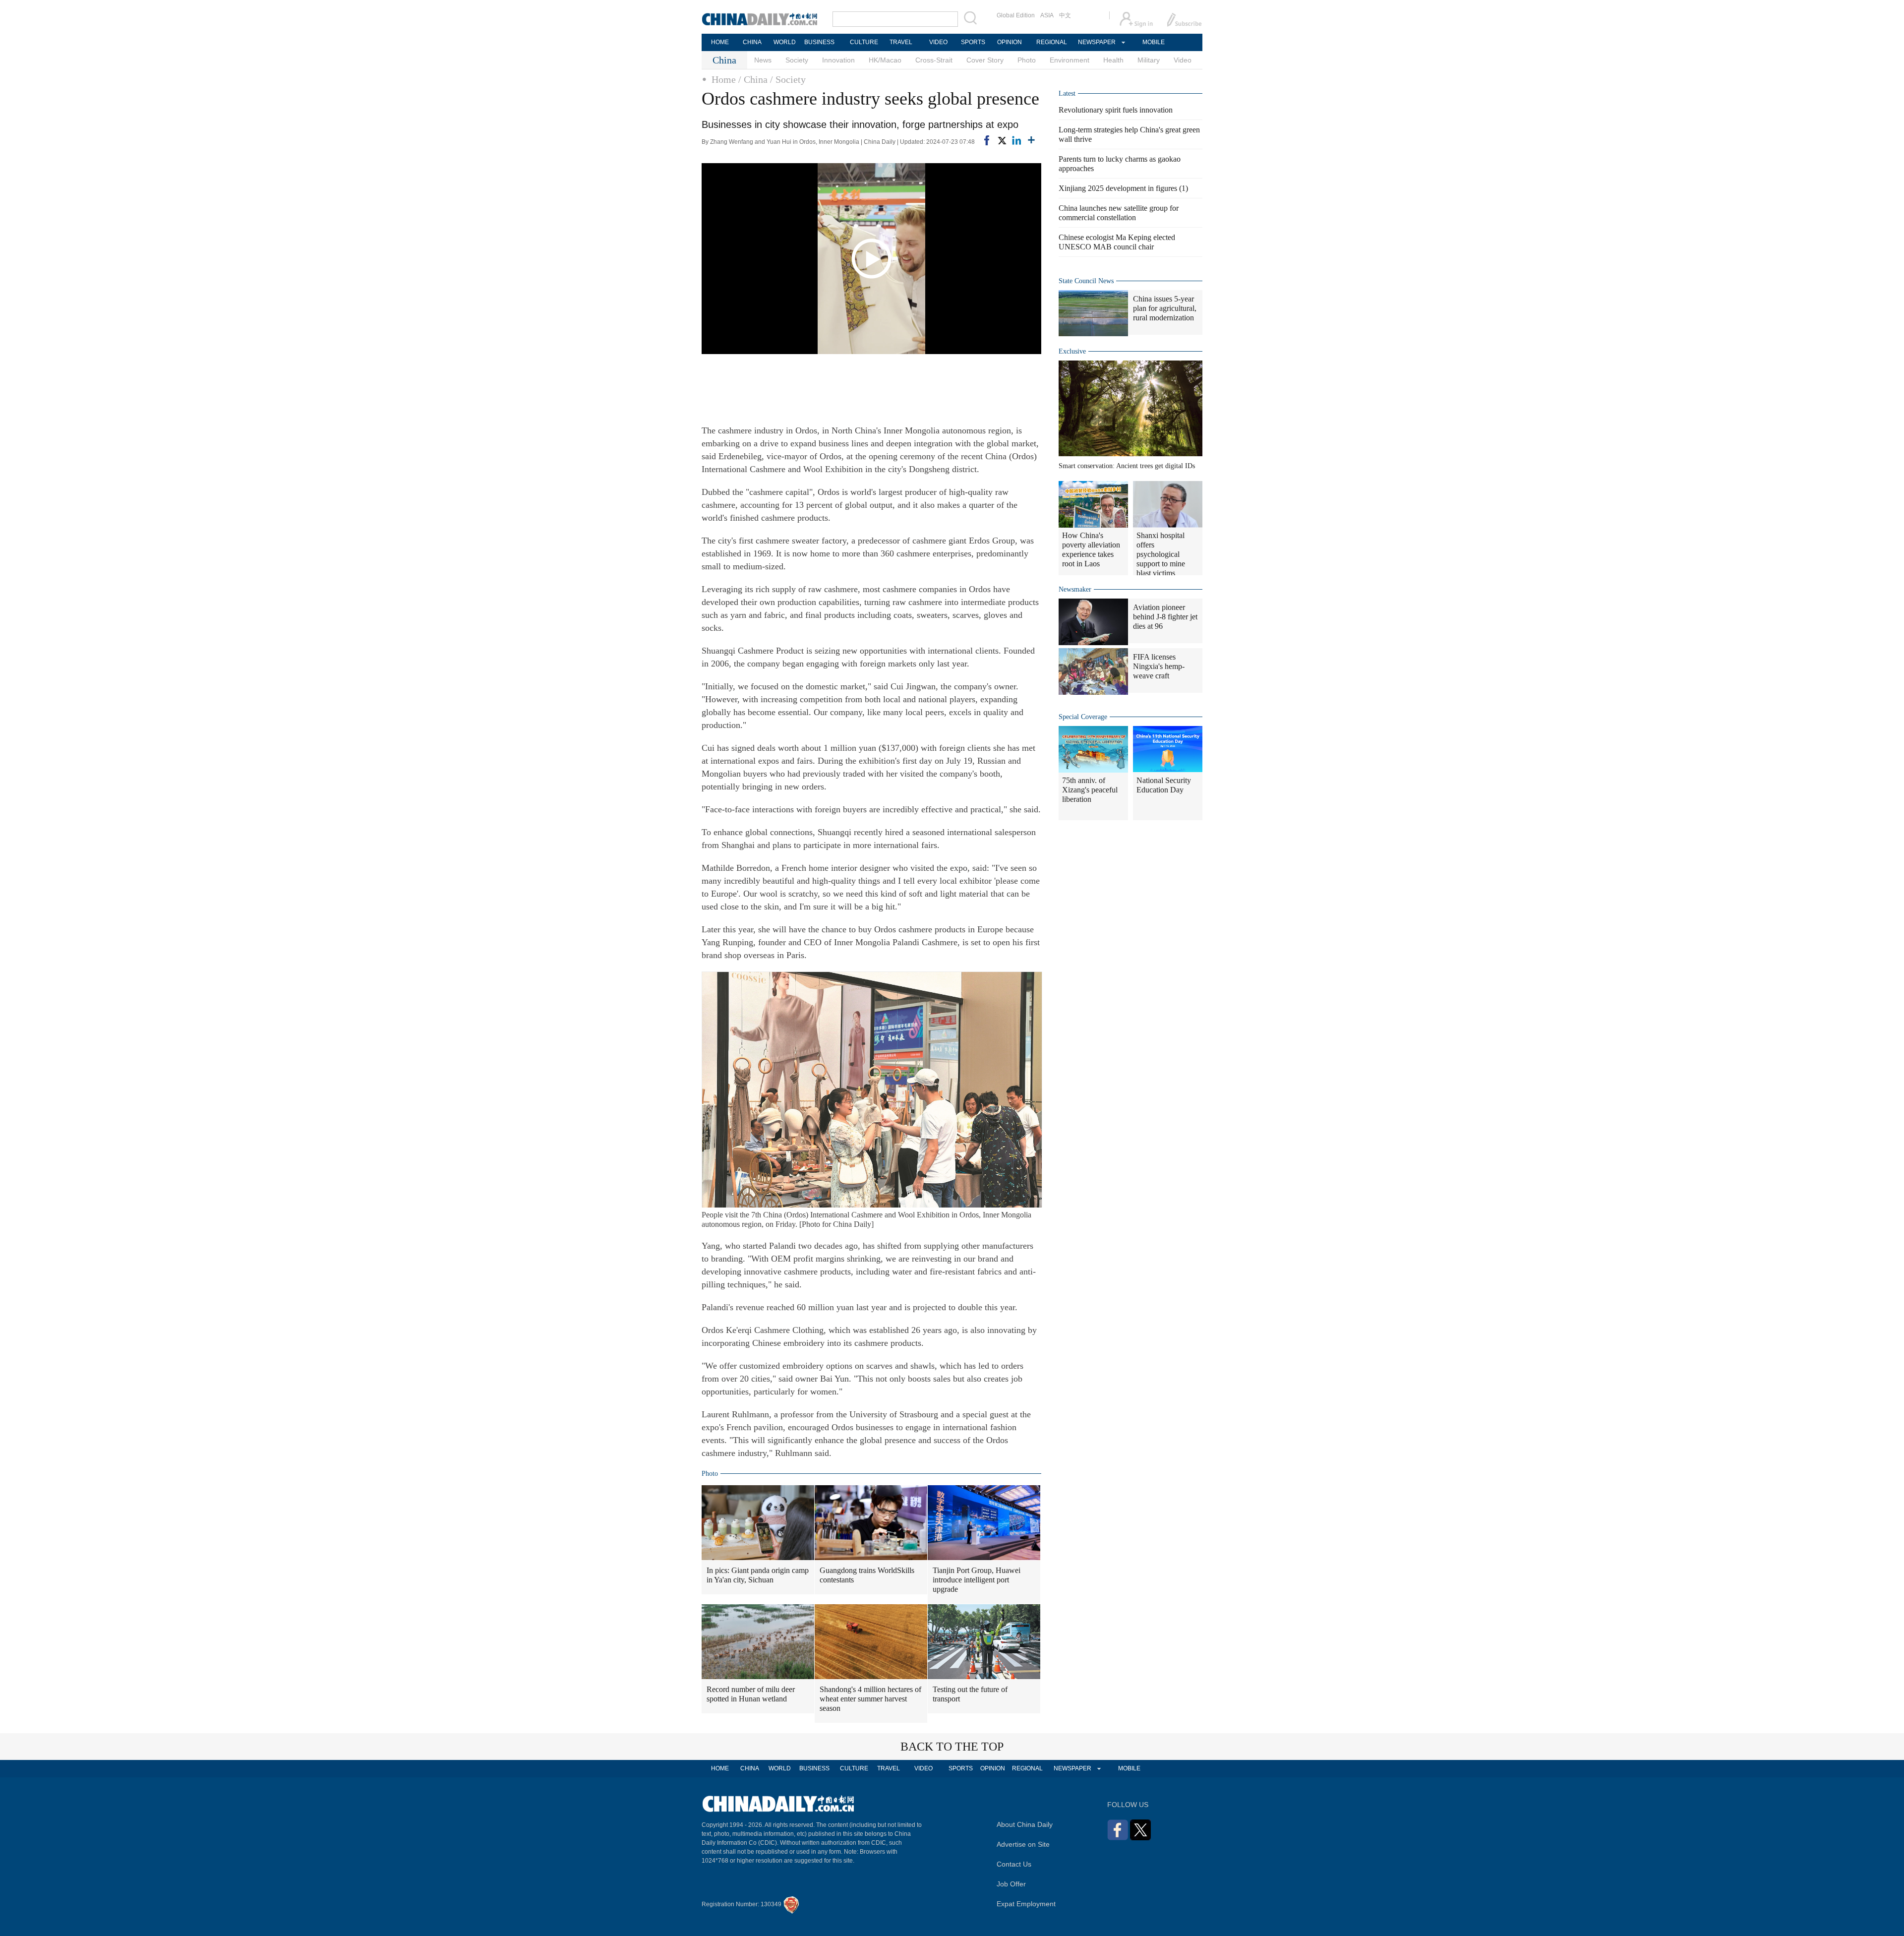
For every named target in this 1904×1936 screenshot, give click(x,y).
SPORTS (973, 42)
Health (1113, 60)
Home (724, 79)
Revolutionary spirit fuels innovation (1116, 110)
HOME (720, 42)
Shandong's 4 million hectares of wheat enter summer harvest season (870, 1699)
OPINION (1010, 42)
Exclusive (1072, 351)
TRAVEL (901, 42)
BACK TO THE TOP (952, 1747)
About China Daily (1025, 1824)
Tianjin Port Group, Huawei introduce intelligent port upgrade (977, 1580)
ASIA (1047, 15)
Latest (1067, 93)
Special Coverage (1083, 717)
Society (797, 60)
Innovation (838, 60)
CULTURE (864, 42)
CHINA (752, 42)
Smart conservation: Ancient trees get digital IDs (1127, 466)
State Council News (1086, 281)
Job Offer (1011, 1884)
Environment (1070, 60)
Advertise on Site (1023, 1844)
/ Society (788, 79)
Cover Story (985, 60)
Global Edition (1016, 15)
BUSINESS (819, 42)
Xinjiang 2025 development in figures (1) (1123, 188)
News (763, 60)
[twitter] (1002, 140)
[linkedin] (1016, 140)
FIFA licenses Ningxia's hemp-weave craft (1159, 666)
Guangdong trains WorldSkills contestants (867, 1575)
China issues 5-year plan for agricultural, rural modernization (1165, 308)
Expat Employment (1026, 1904)
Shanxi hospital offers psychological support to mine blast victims (1161, 554)
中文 (1065, 15)
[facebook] (987, 140)
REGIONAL (1052, 42)
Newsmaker (1075, 589)
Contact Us (1014, 1864)
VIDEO (938, 42)
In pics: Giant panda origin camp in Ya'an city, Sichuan (758, 1575)
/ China (753, 79)
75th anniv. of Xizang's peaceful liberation (1090, 790)
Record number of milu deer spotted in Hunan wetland (751, 1694)
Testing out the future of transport (970, 1694)
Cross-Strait (934, 60)
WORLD (785, 42)
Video (1183, 60)
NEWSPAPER (1096, 42)
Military (1149, 60)
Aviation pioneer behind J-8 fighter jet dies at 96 (1165, 617)
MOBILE (1154, 42)
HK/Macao (885, 60)
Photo (1027, 60)
